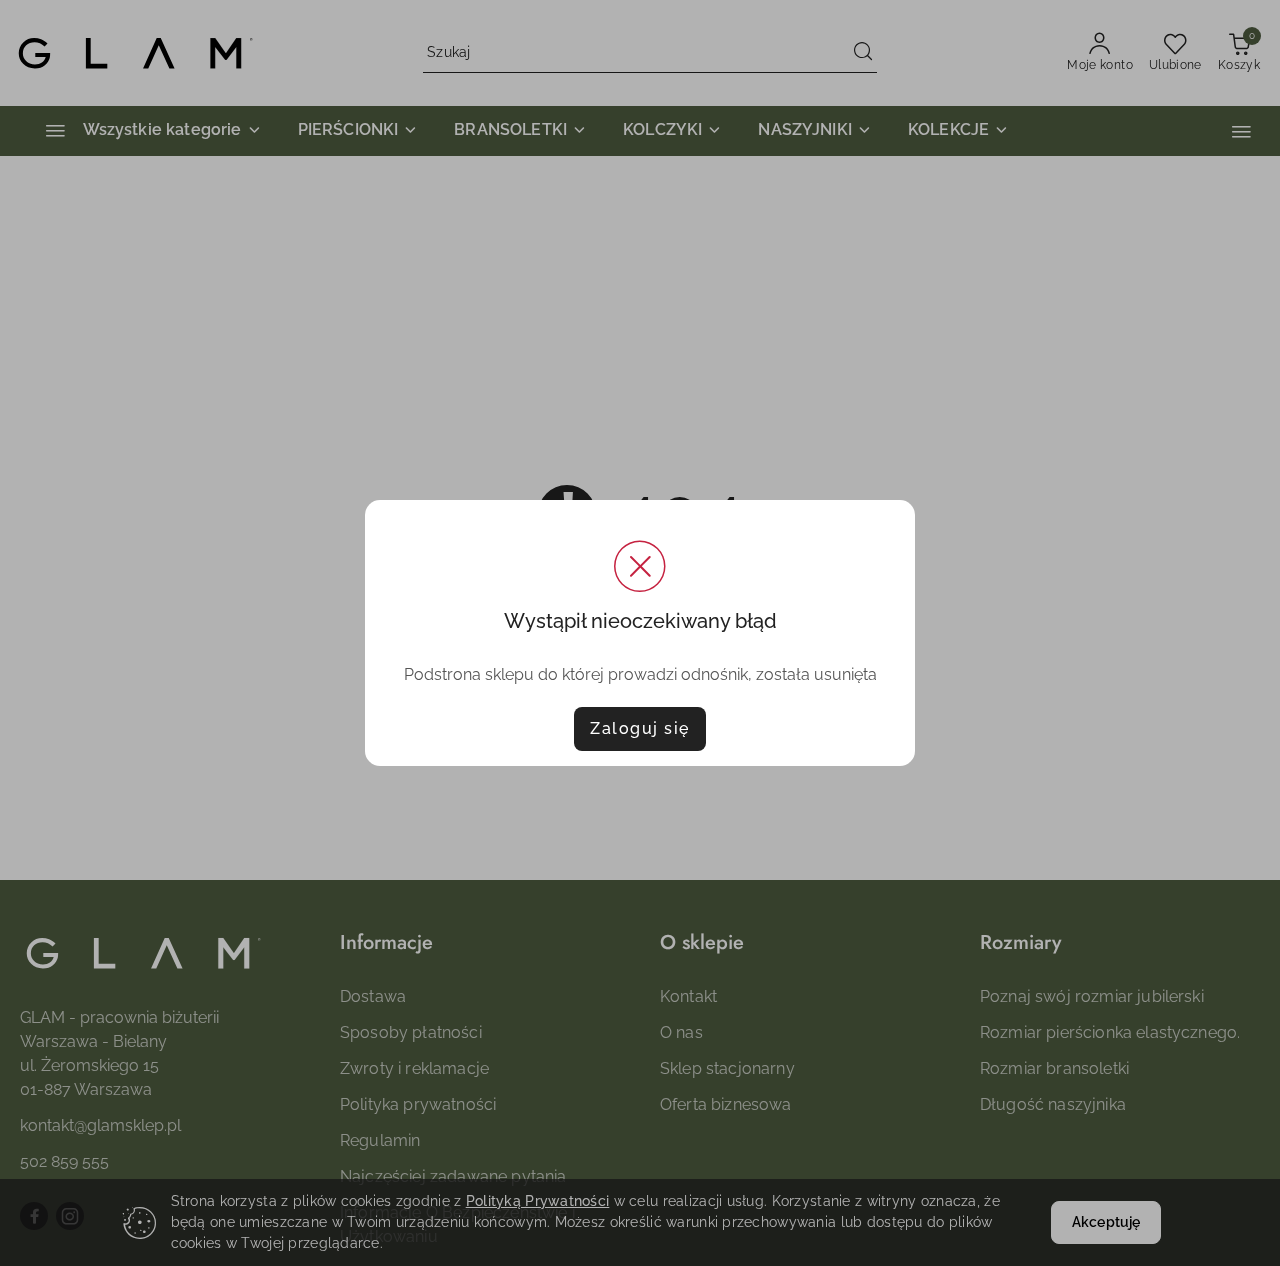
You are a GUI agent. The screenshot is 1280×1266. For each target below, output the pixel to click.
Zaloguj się (640, 728)
